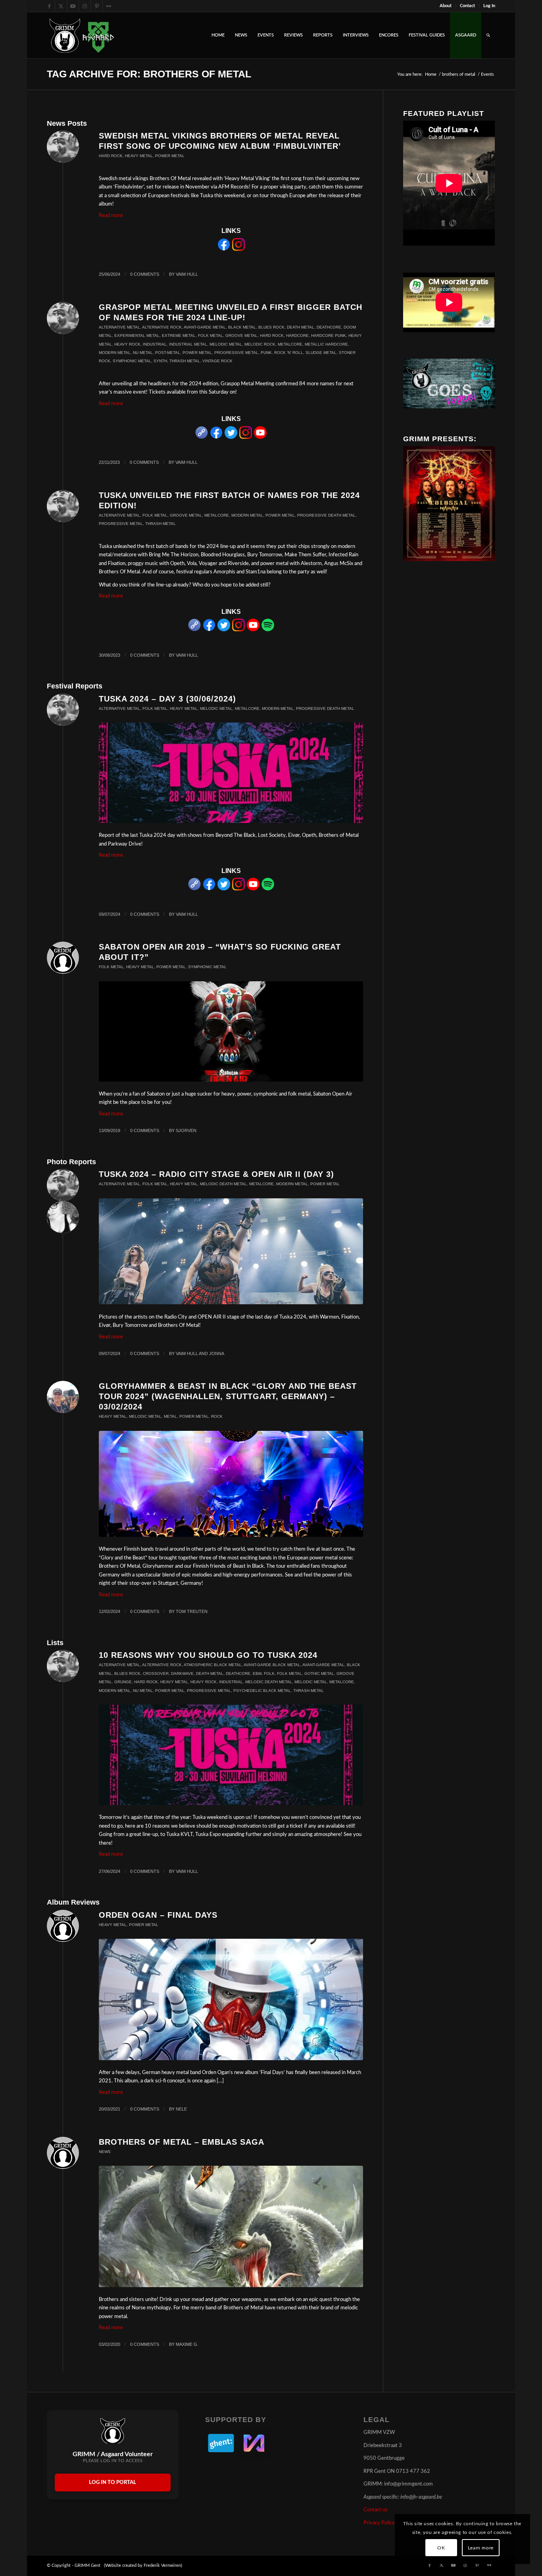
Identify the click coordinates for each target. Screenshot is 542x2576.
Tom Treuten (192, 1611)
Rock (217, 1416)
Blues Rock (271, 327)
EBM (257, 1673)
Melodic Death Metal (223, 1184)
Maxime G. (187, 2344)
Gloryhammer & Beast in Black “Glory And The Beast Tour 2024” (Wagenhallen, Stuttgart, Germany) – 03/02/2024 (228, 1396)
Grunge (123, 1682)
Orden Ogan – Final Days (158, 1915)
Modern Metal (115, 353)
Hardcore (297, 335)
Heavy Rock (127, 344)
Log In (489, 6)
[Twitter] (231, 437)
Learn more (481, 2548)
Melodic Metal (226, 344)
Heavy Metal (139, 156)
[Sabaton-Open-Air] (231, 1031)
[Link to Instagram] (85, 6)
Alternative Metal (119, 327)
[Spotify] (268, 630)
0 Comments (145, 274)
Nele (181, 2109)
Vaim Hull (187, 274)
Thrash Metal (185, 361)
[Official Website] (202, 437)
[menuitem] (446, 6)
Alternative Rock (162, 327)
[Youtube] (260, 437)
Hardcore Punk (329, 335)
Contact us (376, 2510)
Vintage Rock (217, 361)
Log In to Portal (112, 2483)
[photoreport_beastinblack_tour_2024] (231, 1484)
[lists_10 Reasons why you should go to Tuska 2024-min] (231, 1755)
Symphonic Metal (132, 361)
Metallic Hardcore (326, 344)
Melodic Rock (260, 344)
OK (441, 2548)
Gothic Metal (319, 1673)
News (105, 2152)
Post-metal (168, 353)
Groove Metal (241, 335)
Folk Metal (210, 335)
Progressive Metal (236, 353)
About (446, 6)
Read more (111, 216)
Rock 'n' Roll (289, 353)
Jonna (217, 1353)
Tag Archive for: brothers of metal (149, 74)
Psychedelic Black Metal (262, 1691)
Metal (170, 1416)
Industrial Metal (188, 344)
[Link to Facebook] (49, 6)
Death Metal (301, 327)
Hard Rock (111, 156)
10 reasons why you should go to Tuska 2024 (208, 1655)
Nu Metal (143, 353)
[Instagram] (238, 249)
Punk (266, 353)
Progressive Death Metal (326, 515)
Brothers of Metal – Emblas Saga (182, 2142)
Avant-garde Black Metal (272, 1665)
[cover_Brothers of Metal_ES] (231, 2226)
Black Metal (242, 327)
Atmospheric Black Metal (213, 1665)
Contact (467, 6)
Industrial (155, 344)
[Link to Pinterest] (97, 6)
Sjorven (186, 1130)
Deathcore (329, 327)
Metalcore (290, 344)
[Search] (488, 35)
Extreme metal (179, 335)
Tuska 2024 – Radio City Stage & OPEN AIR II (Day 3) (216, 1174)
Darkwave (182, 1673)
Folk (269, 1673)
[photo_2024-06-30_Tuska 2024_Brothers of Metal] (231, 1251)
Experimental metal (137, 335)
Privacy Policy (379, 2523)
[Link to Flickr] (109, 6)
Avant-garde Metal (205, 327)
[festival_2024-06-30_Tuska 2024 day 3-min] (231, 773)
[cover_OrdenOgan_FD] (231, 1999)
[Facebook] (224, 249)
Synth (160, 361)
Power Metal (170, 156)
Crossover (156, 1673)
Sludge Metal (321, 353)
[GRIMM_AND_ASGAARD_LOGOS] (82, 35)
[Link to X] (61, 6)
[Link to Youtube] (73, 6)
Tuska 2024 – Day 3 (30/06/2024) (167, 699)
